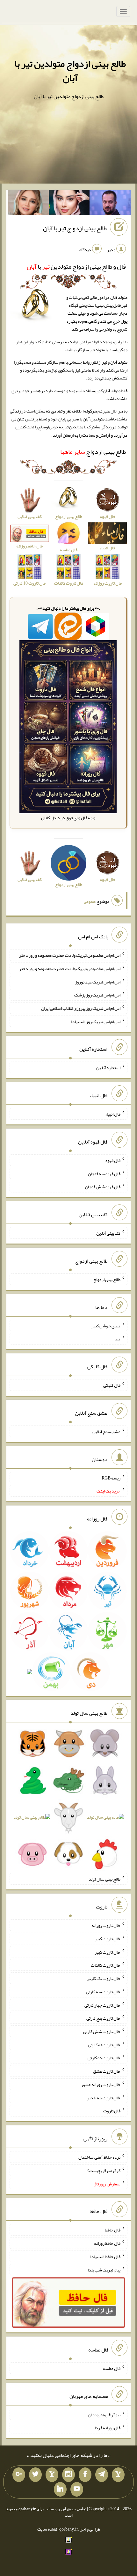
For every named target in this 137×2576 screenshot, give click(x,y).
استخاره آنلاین (108, 1068)
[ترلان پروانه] (69, 204)
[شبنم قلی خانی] (28, 204)
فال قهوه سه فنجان (104, 1173)
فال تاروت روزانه (106, 1925)
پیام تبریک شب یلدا (104, 2270)
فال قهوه (113, 1160)
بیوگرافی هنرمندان (104, 2414)
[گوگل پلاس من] (19, 2475)
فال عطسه (112, 2368)
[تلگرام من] (102, 2475)
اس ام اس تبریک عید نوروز (98, 982)
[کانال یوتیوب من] (77, 2489)
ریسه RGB (111, 1478)
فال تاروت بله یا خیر (104, 2097)
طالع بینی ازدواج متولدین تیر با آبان (70, 71)
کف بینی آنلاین (108, 1233)
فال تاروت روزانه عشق (101, 2084)
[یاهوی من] (118, 2475)
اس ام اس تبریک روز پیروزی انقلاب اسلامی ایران (81, 1008)
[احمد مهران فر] (110, 204)
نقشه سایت (47, 2529)
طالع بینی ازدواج (93, 452)
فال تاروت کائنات (106, 1965)
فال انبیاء (113, 1114)
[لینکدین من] (60, 2489)
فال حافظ (113, 2230)
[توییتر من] (35, 2475)
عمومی (90, 901)
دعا (117, 1339)
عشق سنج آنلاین (106, 1432)
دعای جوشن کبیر (106, 1325)
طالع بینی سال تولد (105, 1879)
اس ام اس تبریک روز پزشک (97, 995)
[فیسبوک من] (85, 2475)
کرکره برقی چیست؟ (104, 2170)
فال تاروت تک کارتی (104, 1978)
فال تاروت (112, 2111)
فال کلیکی (112, 1385)
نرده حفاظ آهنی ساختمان (99, 2157)
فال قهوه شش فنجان (103, 1187)
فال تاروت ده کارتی (104, 2058)
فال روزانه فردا (108, 2428)
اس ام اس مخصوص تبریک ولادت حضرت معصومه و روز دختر (70, 955)
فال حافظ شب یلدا (105, 2257)
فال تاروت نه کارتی (104, 2044)
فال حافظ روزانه (107, 2243)
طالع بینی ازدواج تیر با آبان (75, 228)
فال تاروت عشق (107, 2071)
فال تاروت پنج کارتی (103, 2018)
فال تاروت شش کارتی (102, 2031)
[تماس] (52, 2475)
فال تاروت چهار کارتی (102, 2005)
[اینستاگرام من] (68, 2475)
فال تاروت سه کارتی (103, 1992)
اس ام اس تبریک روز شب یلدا (96, 1021)
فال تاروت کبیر (108, 1939)
